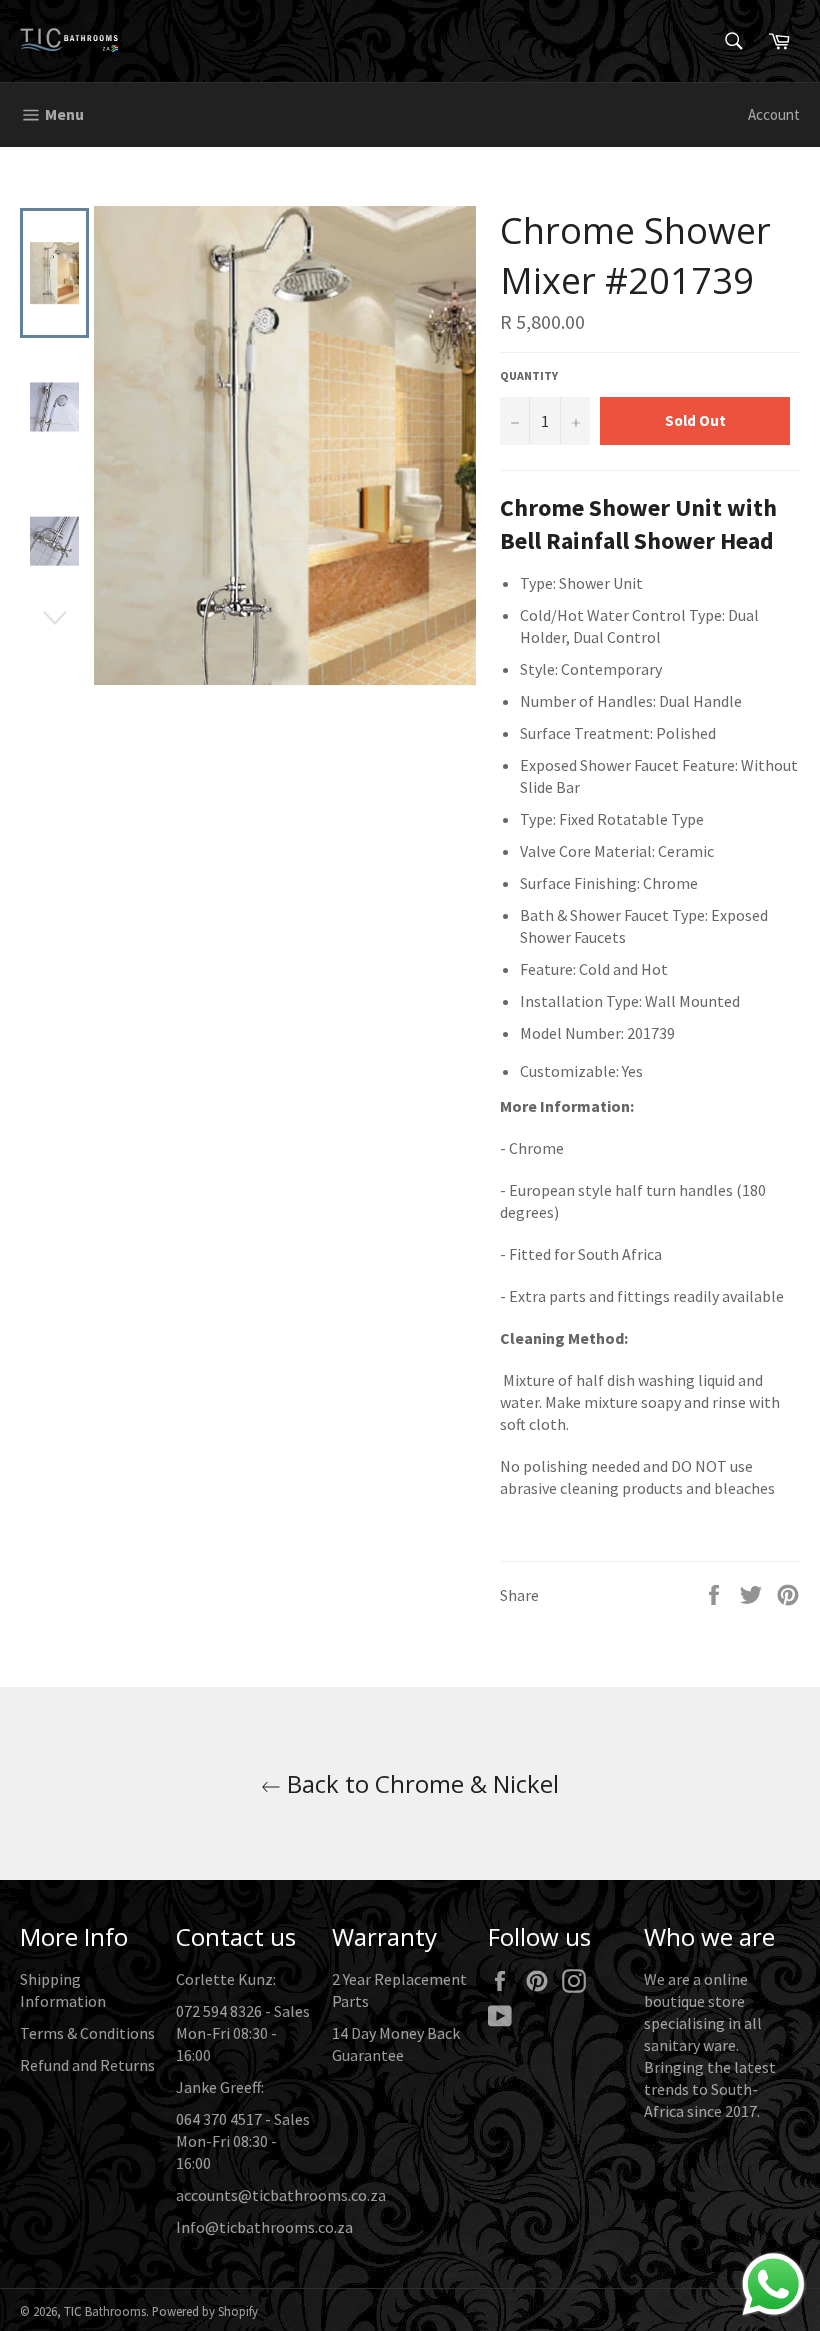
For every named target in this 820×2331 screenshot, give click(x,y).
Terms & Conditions (87, 2033)
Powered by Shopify (205, 2311)
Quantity (529, 375)
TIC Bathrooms (105, 2311)
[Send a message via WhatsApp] (773, 2284)
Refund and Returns (87, 2065)
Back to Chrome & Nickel (420, 1783)
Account (774, 114)
